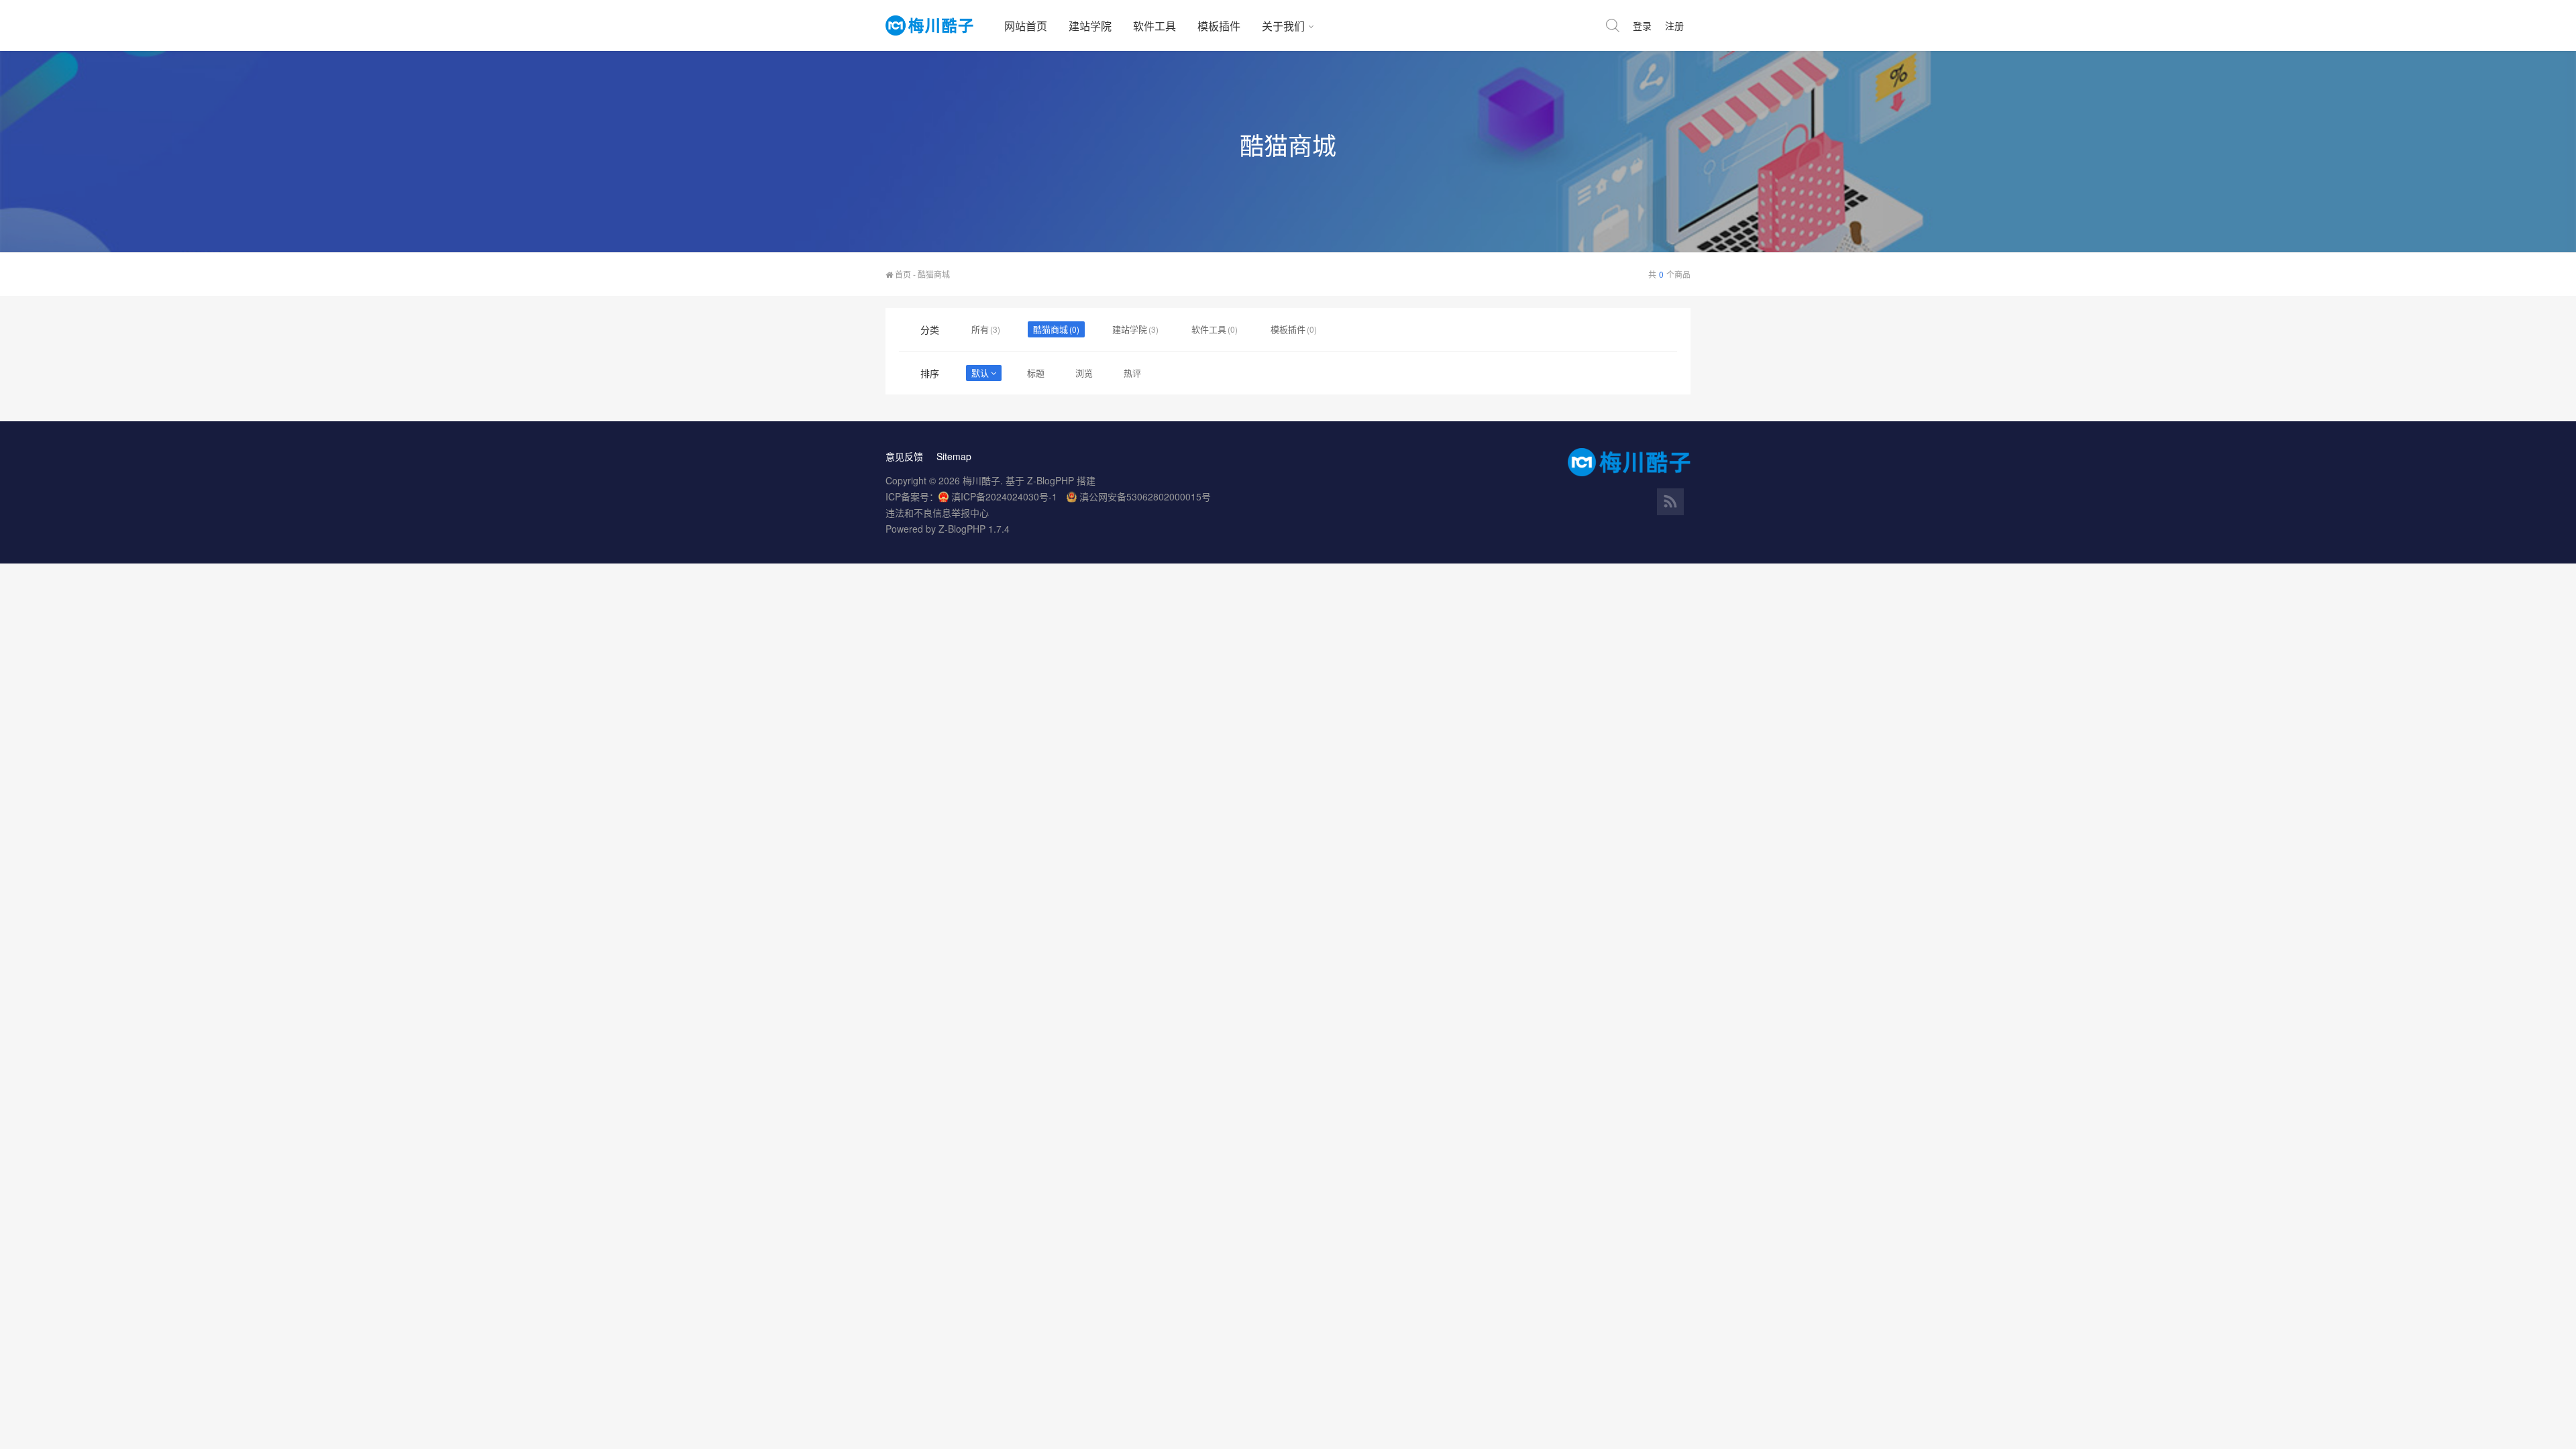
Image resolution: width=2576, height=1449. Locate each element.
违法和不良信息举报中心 (937, 513)
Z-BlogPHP (1051, 480)
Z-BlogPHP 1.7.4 (974, 529)
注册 (1674, 25)
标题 (1036, 373)
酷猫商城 (1051, 329)
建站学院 (1090, 26)
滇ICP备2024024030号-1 (1004, 496)
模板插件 (1219, 26)
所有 (980, 329)
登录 (1642, 25)
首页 (902, 274)
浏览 (1084, 373)
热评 (1132, 373)
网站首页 (1026, 26)
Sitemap (954, 456)
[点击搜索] (1613, 25)
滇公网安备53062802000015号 (1145, 496)
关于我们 (1283, 26)
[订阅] (1670, 502)
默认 (980, 373)
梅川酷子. (983, 480)
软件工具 (1155, 26)
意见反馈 (904, 456)
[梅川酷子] (940, 25)
